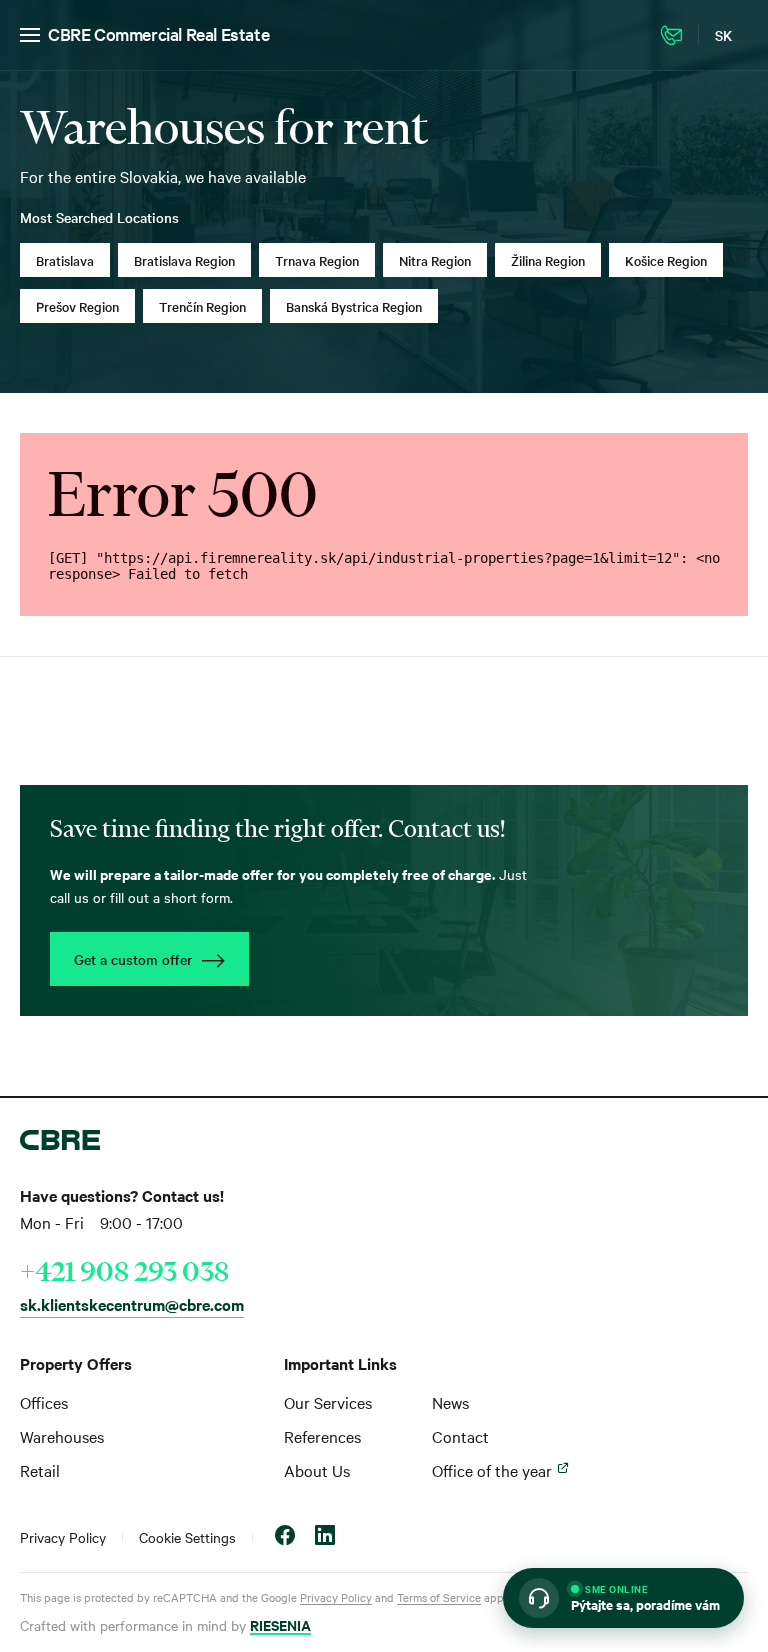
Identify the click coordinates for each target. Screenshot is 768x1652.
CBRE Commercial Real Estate (158, 33)
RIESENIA (280, 1624)
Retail (40, 1470)
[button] (623, 1598)
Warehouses (62, 1436)
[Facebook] (285, 1537)
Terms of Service (439, 1597)
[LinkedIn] (325, 1537)
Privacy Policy (63, 1537)
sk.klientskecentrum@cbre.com (132, 1304)
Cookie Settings (187, 1537)
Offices (44, 1402)
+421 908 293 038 (124, 1271)
